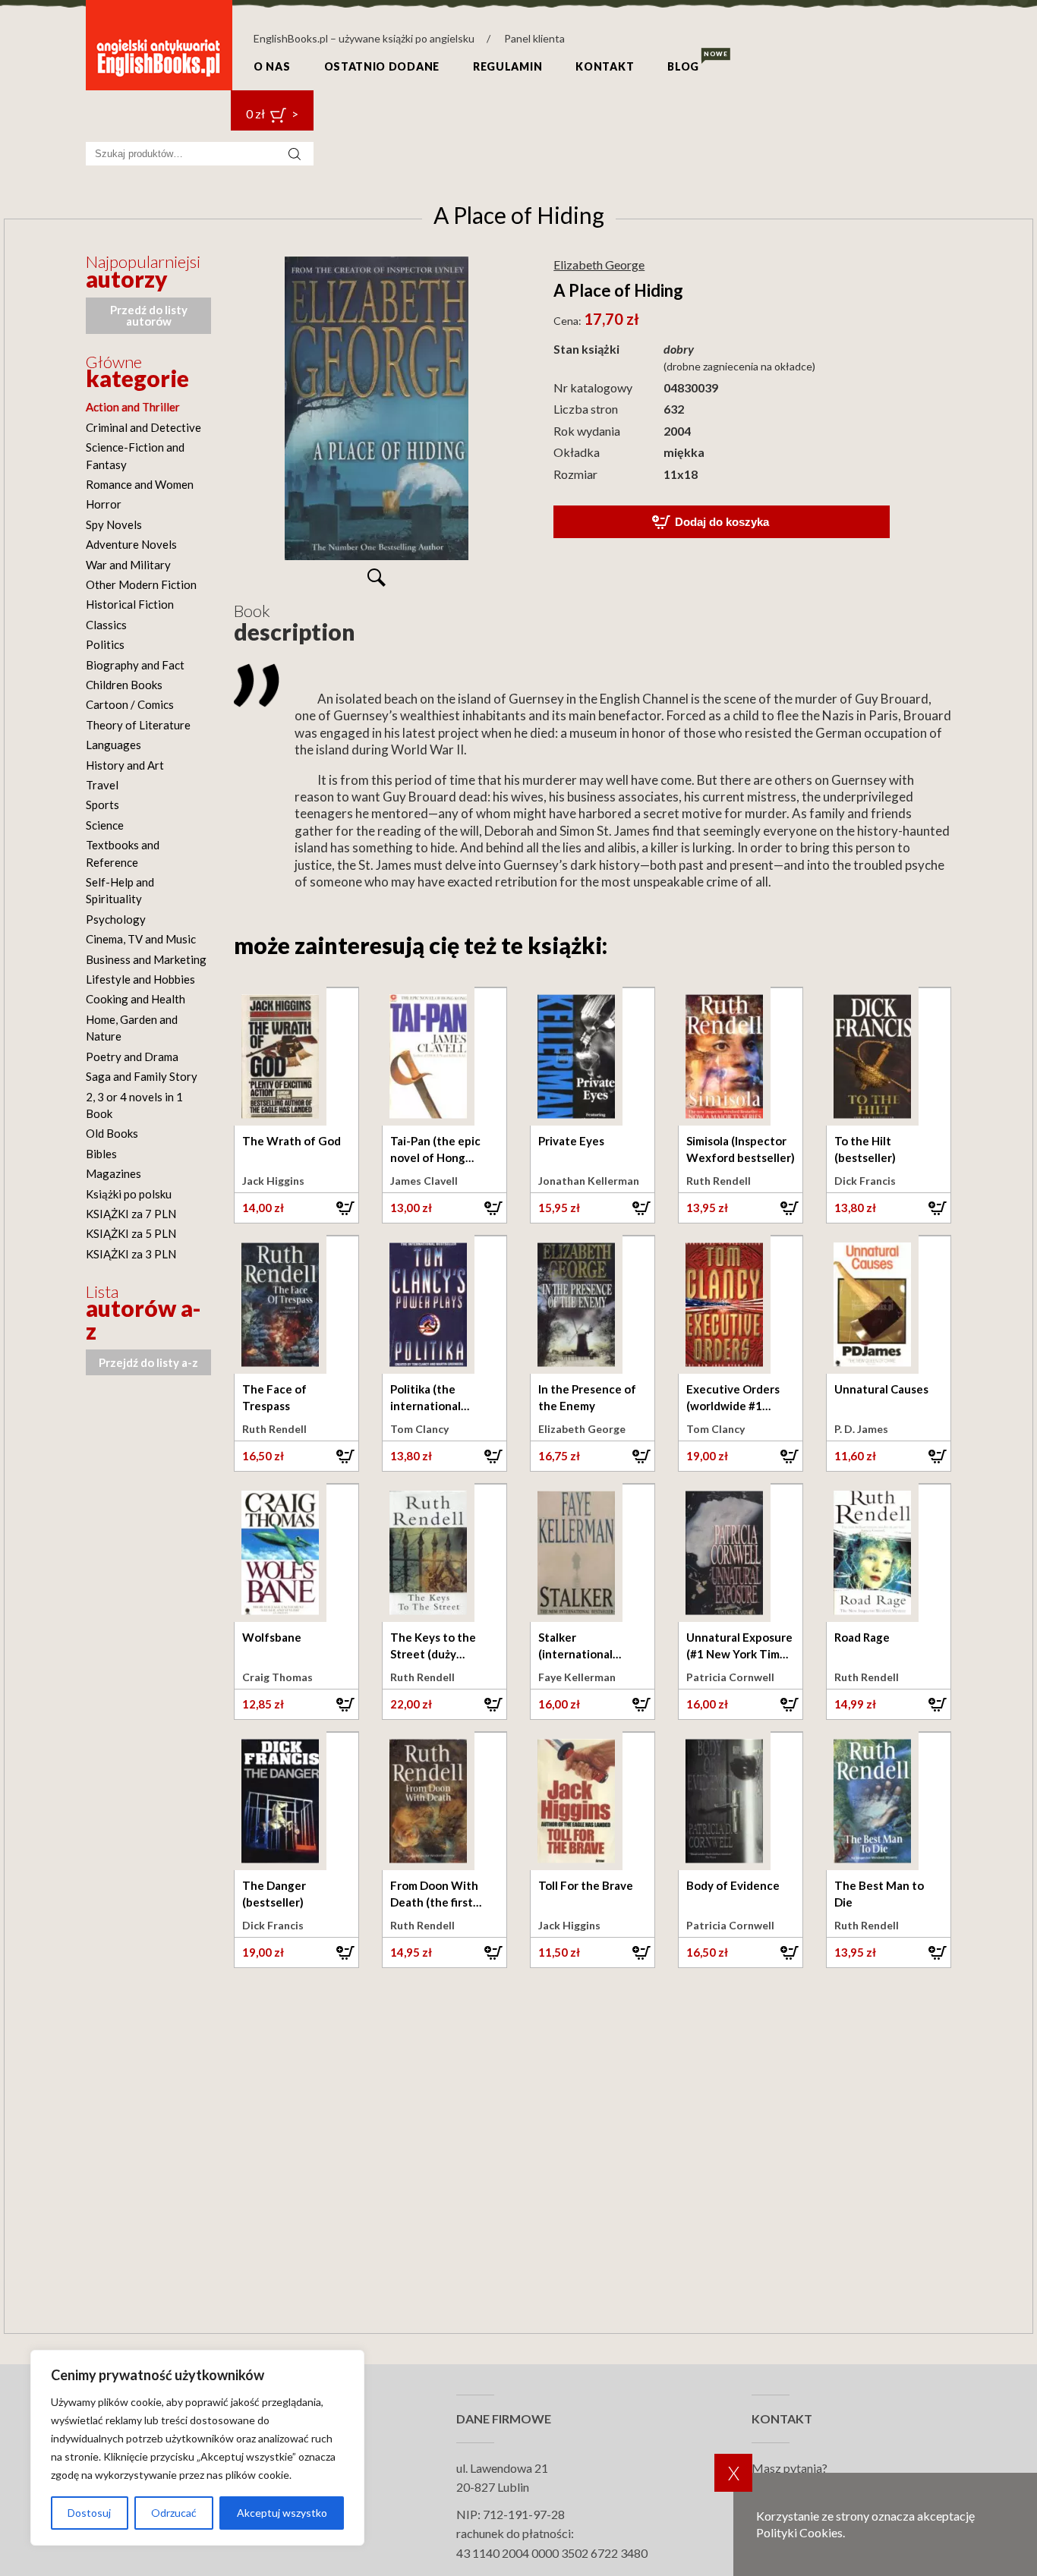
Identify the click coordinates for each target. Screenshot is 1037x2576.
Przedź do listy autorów (149, 315)
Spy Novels (114, 524)
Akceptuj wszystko (282, 2513)
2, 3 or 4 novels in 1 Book (134, 1105)
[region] (197, 2448)
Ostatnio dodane (382, 66)
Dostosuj (89, 2513)
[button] (296, 1208)
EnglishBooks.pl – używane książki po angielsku (364, 38)
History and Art (125, 765)
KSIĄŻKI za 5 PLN (131, 1233)
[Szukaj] (295, 154)
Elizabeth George (599, 265)
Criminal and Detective (143, 427)
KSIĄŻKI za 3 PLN (131, 1254)
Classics (106, 625)
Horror (104, 504)
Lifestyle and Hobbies (140, 979)
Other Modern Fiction (141, 584)
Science (105, 825)
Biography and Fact (135, 665)
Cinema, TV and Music (141, 939)
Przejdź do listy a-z (148, 1362)
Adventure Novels (131, 544)
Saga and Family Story (142, 1076)
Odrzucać (174, 2513)
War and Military (128, 565)
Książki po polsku (129, 1194)
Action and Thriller (133, 407)
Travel (102, 785)
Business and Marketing (146, 959)
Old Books (112, 1133)
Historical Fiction (130, 604)
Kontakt (605, 66)
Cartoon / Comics (130, 704)
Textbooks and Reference (123, 853)
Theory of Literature (138, 725)
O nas (272, 66)
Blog (683, 66)
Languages (113, 745)
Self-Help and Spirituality (120, 890)
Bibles (101, 1154)
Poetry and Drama (132, 1057)
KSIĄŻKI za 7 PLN (131, 1214)
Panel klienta (534, 38)
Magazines (113, 1173)
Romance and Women (140, 484)
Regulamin (507, 66)
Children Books (124, 685)
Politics (105, 644)
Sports (102, 805)
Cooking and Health (136, 999)
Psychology (116, 919)
